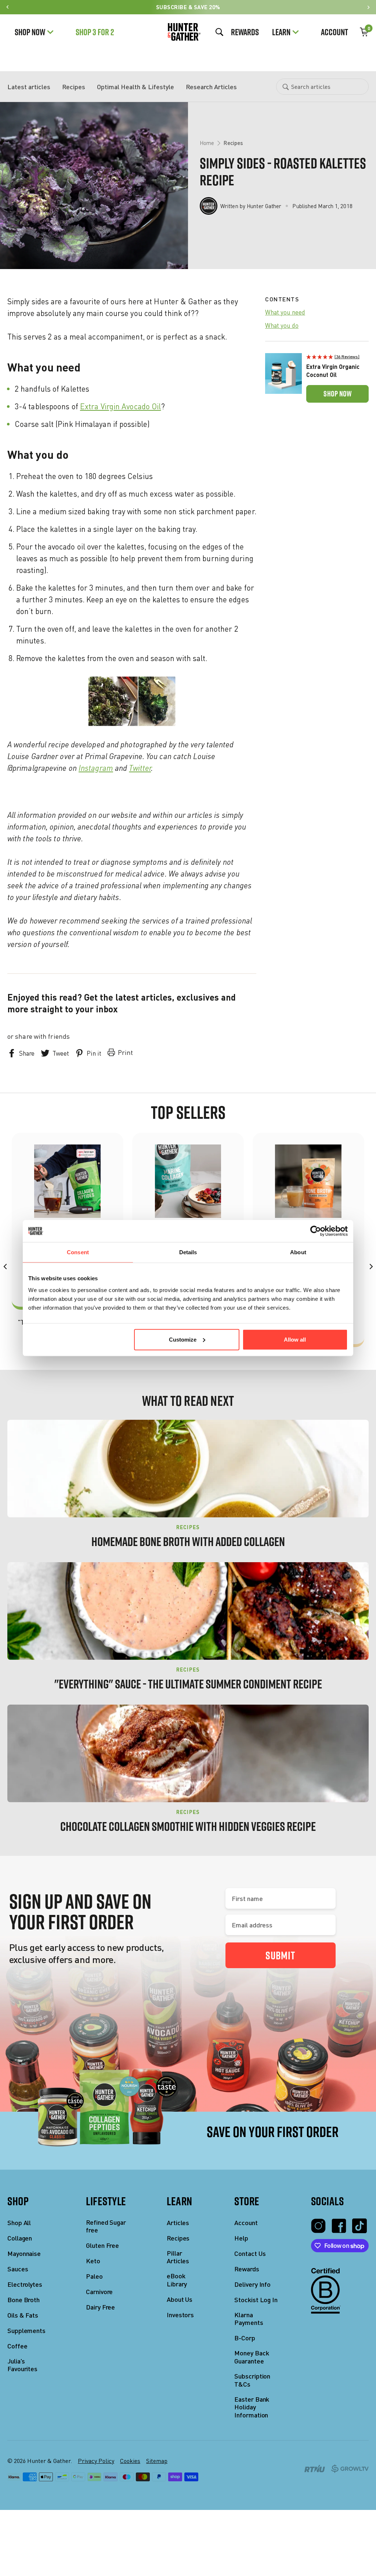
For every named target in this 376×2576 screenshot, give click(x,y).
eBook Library (177, 2280)
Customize (183, 1339)
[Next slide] (368, 7)
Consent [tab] (78, 1252)
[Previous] (6, 1267)
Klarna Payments (249, 2319)
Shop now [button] (337, 394)
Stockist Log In (256, 2300)
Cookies (130, 2461)
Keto (93, 2261)
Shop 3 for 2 (95, 32)
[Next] (370, 1267)
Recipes (74, 87)
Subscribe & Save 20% (188, 7)
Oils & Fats (23, 2315)
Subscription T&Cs (252, 2380)
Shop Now (30, 32)
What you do (282, 326)
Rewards (245, 32)
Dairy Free (100, 2307)
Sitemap (157, 2461)
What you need (285, 312)
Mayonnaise (24, 2254)
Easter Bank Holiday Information (252, 2407)
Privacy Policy (96, 2461)
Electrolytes (25, 2284)
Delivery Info (252, 2284)
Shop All (19, 2223)
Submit (280, 1955)
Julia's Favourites (22, 2365)
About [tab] (298, 1252)
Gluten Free (102, 2245)
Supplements (26, 2331)
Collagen (20, 2238)
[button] (337, 356)
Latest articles (29, 87)
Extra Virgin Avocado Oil (120, 406)
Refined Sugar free (106, 2226)
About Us (180, 2299)
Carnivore (99, 2292)
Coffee (17, 2346)
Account (335, 32)
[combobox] (322, 87)
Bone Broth (23, 2300)
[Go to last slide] (8, 7)
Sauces (18, 2269)
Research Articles (211, 87)
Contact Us (250, 2254)
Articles (178, 2223)
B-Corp (245, 2338)
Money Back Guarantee (252, 2357)
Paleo (94, 2276)
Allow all (295, 1339)
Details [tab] (188, 1252)
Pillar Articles (178, 2257)
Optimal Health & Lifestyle (135, 87)
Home (207, 143)
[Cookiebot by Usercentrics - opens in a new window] (316, 1231)
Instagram (96, 768)
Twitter (140, 768)
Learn (281, 32)
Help (241, 2238)
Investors (180, 2315)
